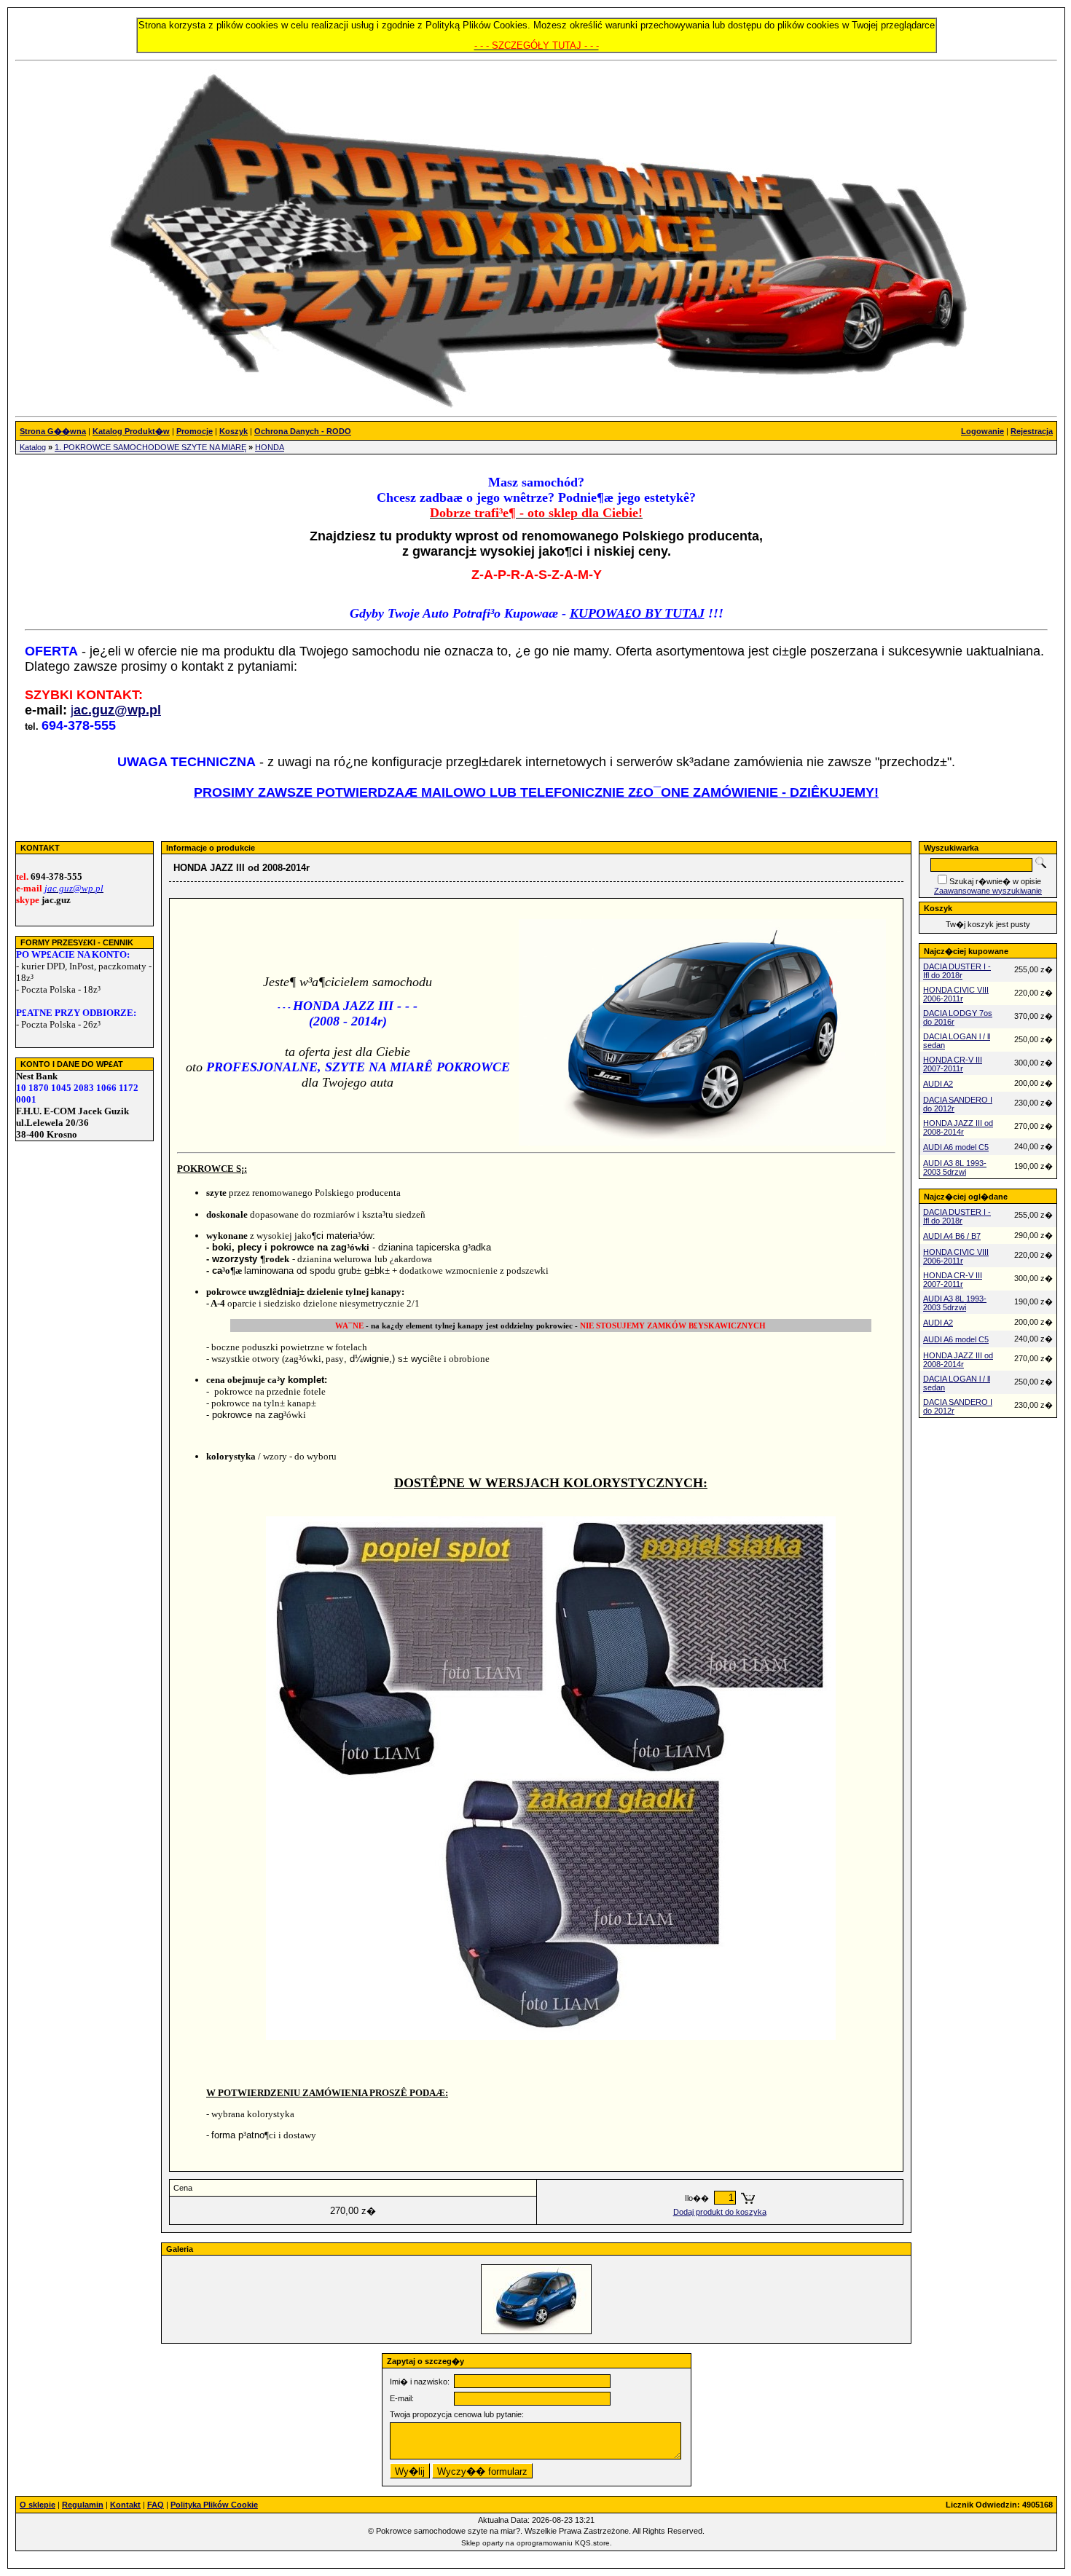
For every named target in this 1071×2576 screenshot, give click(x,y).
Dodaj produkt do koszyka (720, 2212)
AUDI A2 (938, 1084)
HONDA (270, 447)
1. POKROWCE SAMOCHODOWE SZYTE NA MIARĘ (150, 447)
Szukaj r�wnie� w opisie (995, 881)
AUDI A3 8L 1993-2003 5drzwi (955, 1167)
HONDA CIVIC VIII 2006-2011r (956, 994)
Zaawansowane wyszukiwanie (988, 891)
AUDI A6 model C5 (956, 1147)
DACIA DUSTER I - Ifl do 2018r (957, 971)
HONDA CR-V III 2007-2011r (953, 1064)
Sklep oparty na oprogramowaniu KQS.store (535, 2543)
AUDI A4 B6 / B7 (952, 1236)
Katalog (33, 447)
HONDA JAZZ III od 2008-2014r (958, 1127)
